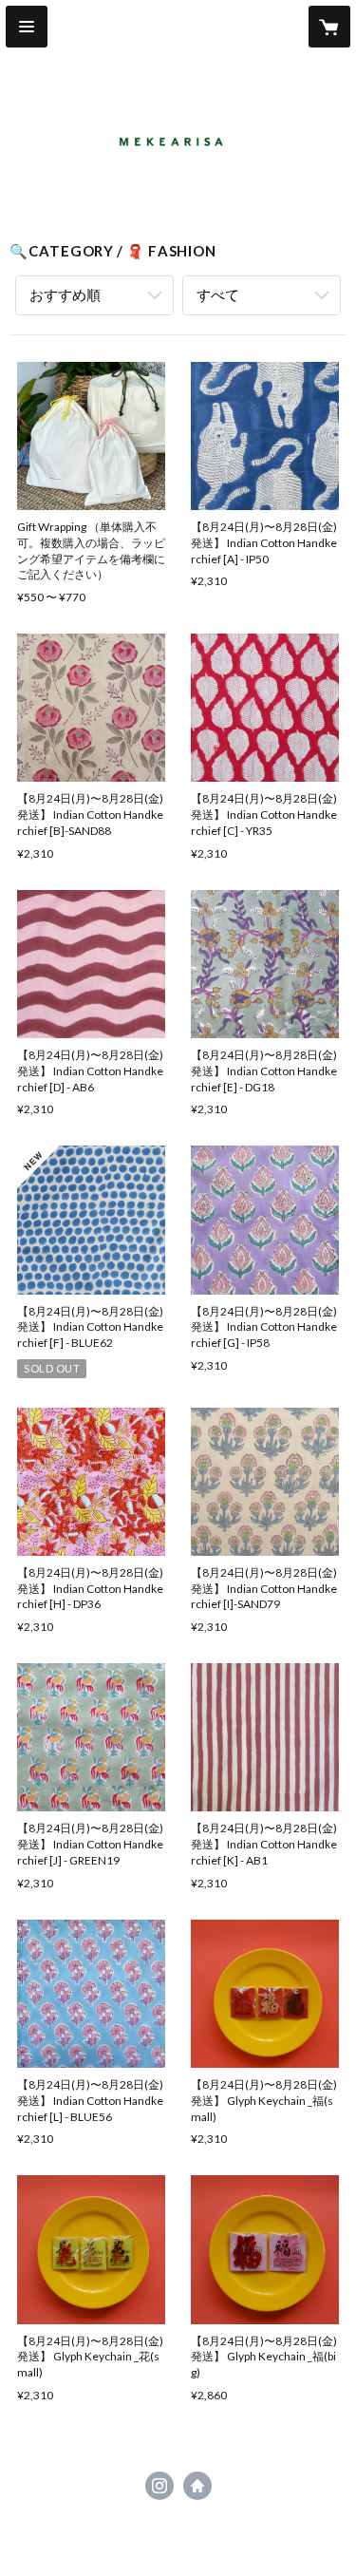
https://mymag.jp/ (197, 2486)
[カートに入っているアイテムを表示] (329, 27)
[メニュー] (27, 27)
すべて (218, 294)
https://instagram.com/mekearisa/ (159, 2486)
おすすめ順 (65, 294)
